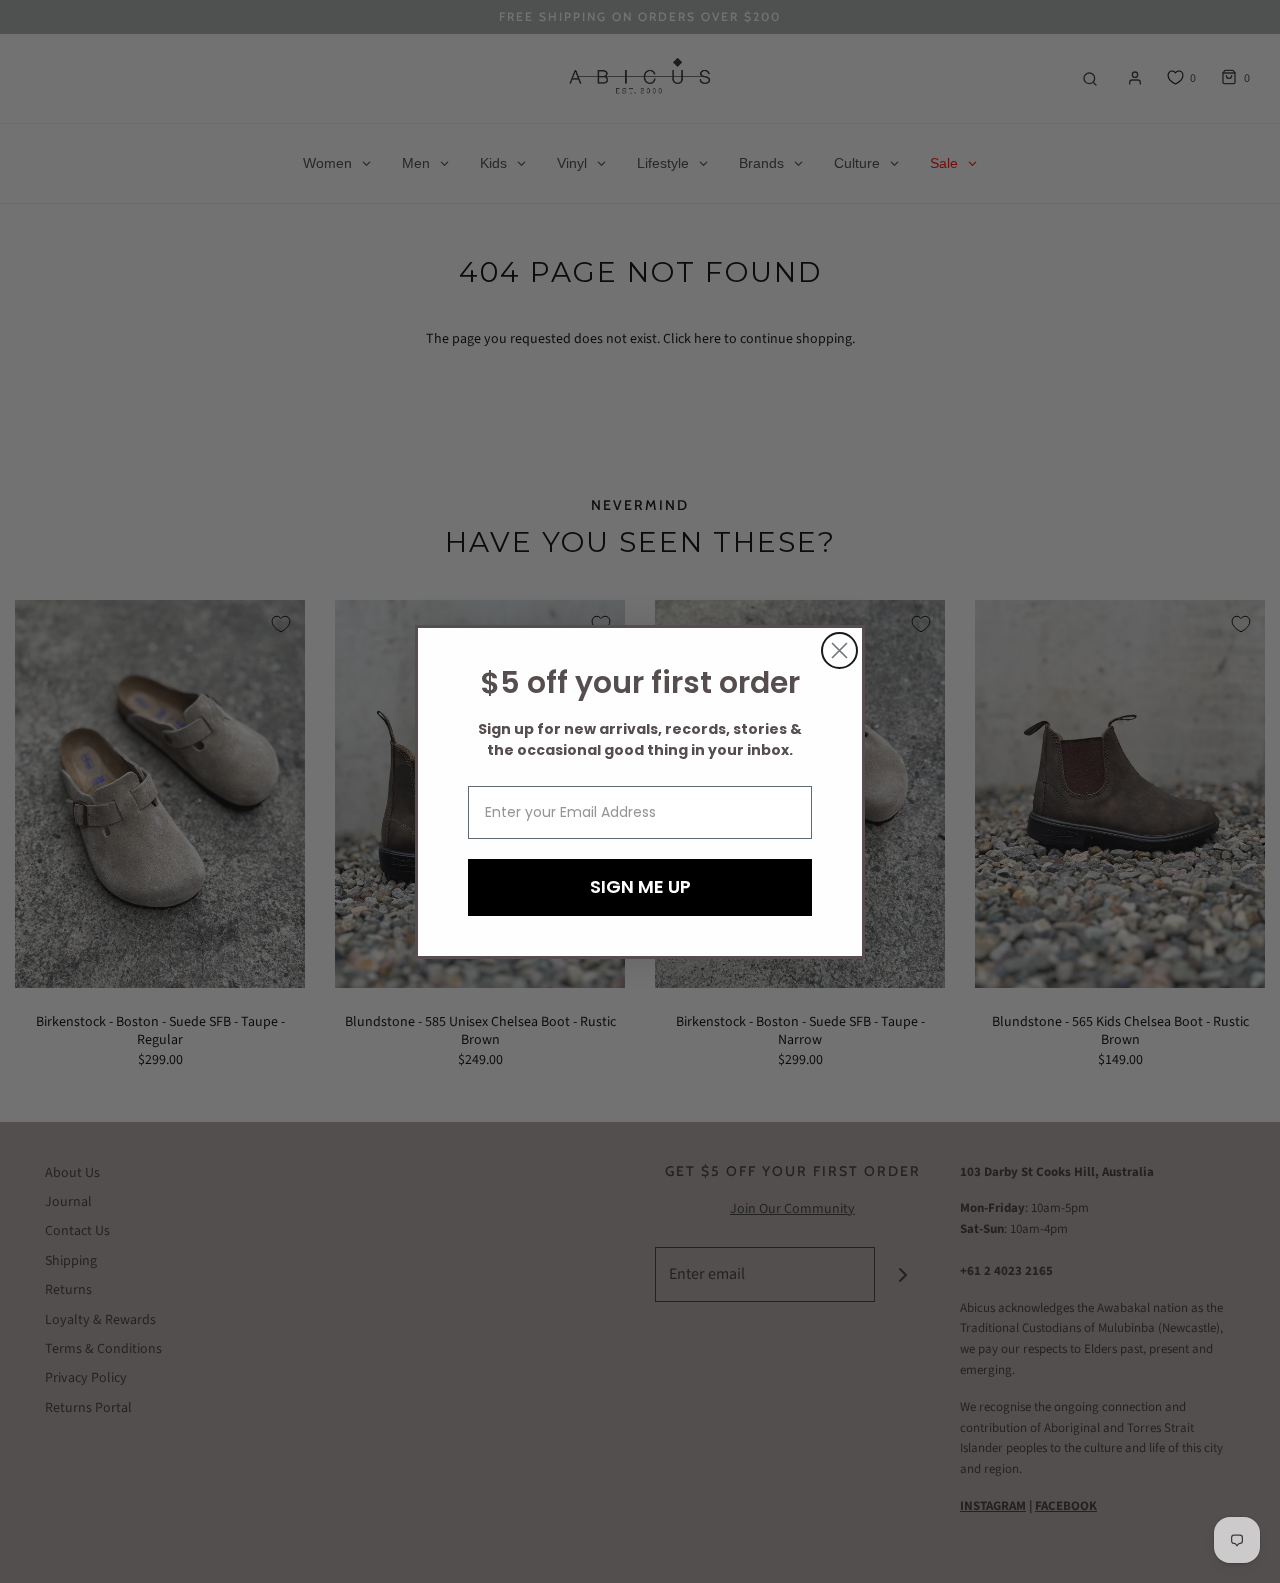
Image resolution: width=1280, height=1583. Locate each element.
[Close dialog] (839, 650)
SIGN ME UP (640, 886)
